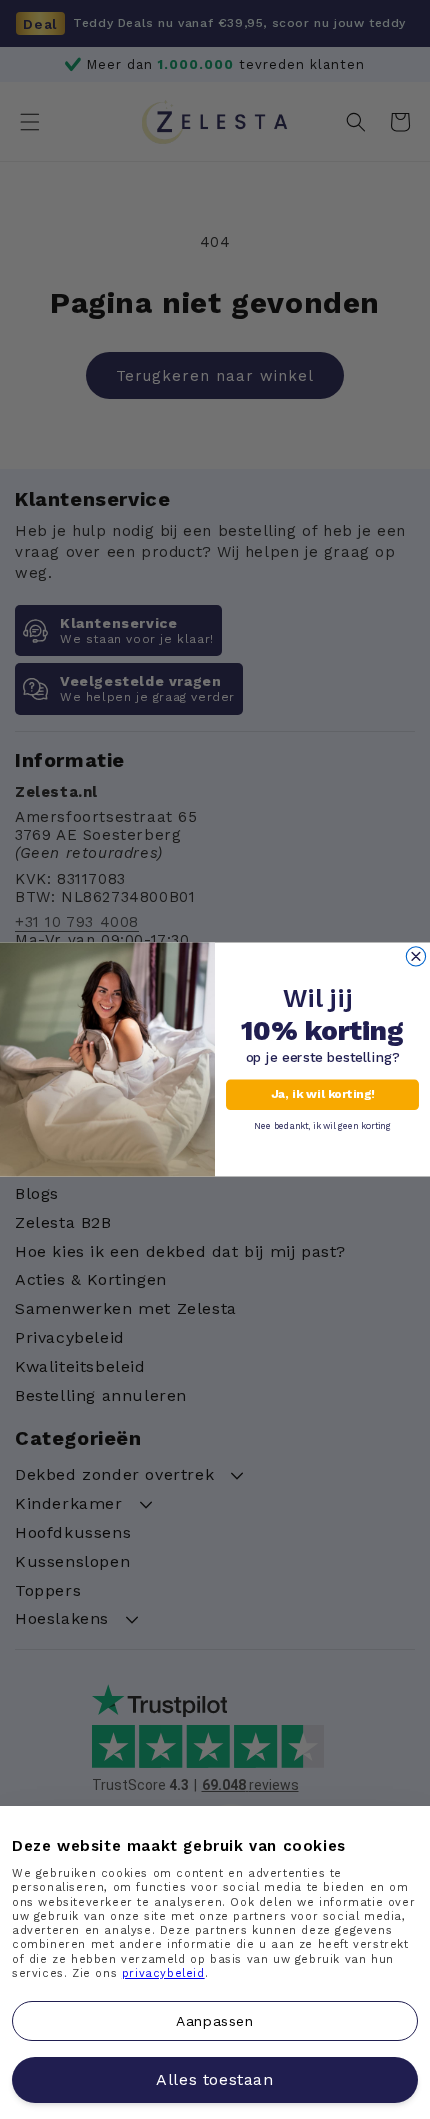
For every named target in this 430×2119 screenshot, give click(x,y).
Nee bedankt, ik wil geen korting (322, 1125)
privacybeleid (163, 1973)
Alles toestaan (214, 2079)
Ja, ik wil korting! (322, 1095)
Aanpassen (214, 2020)
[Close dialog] (415, 956)
